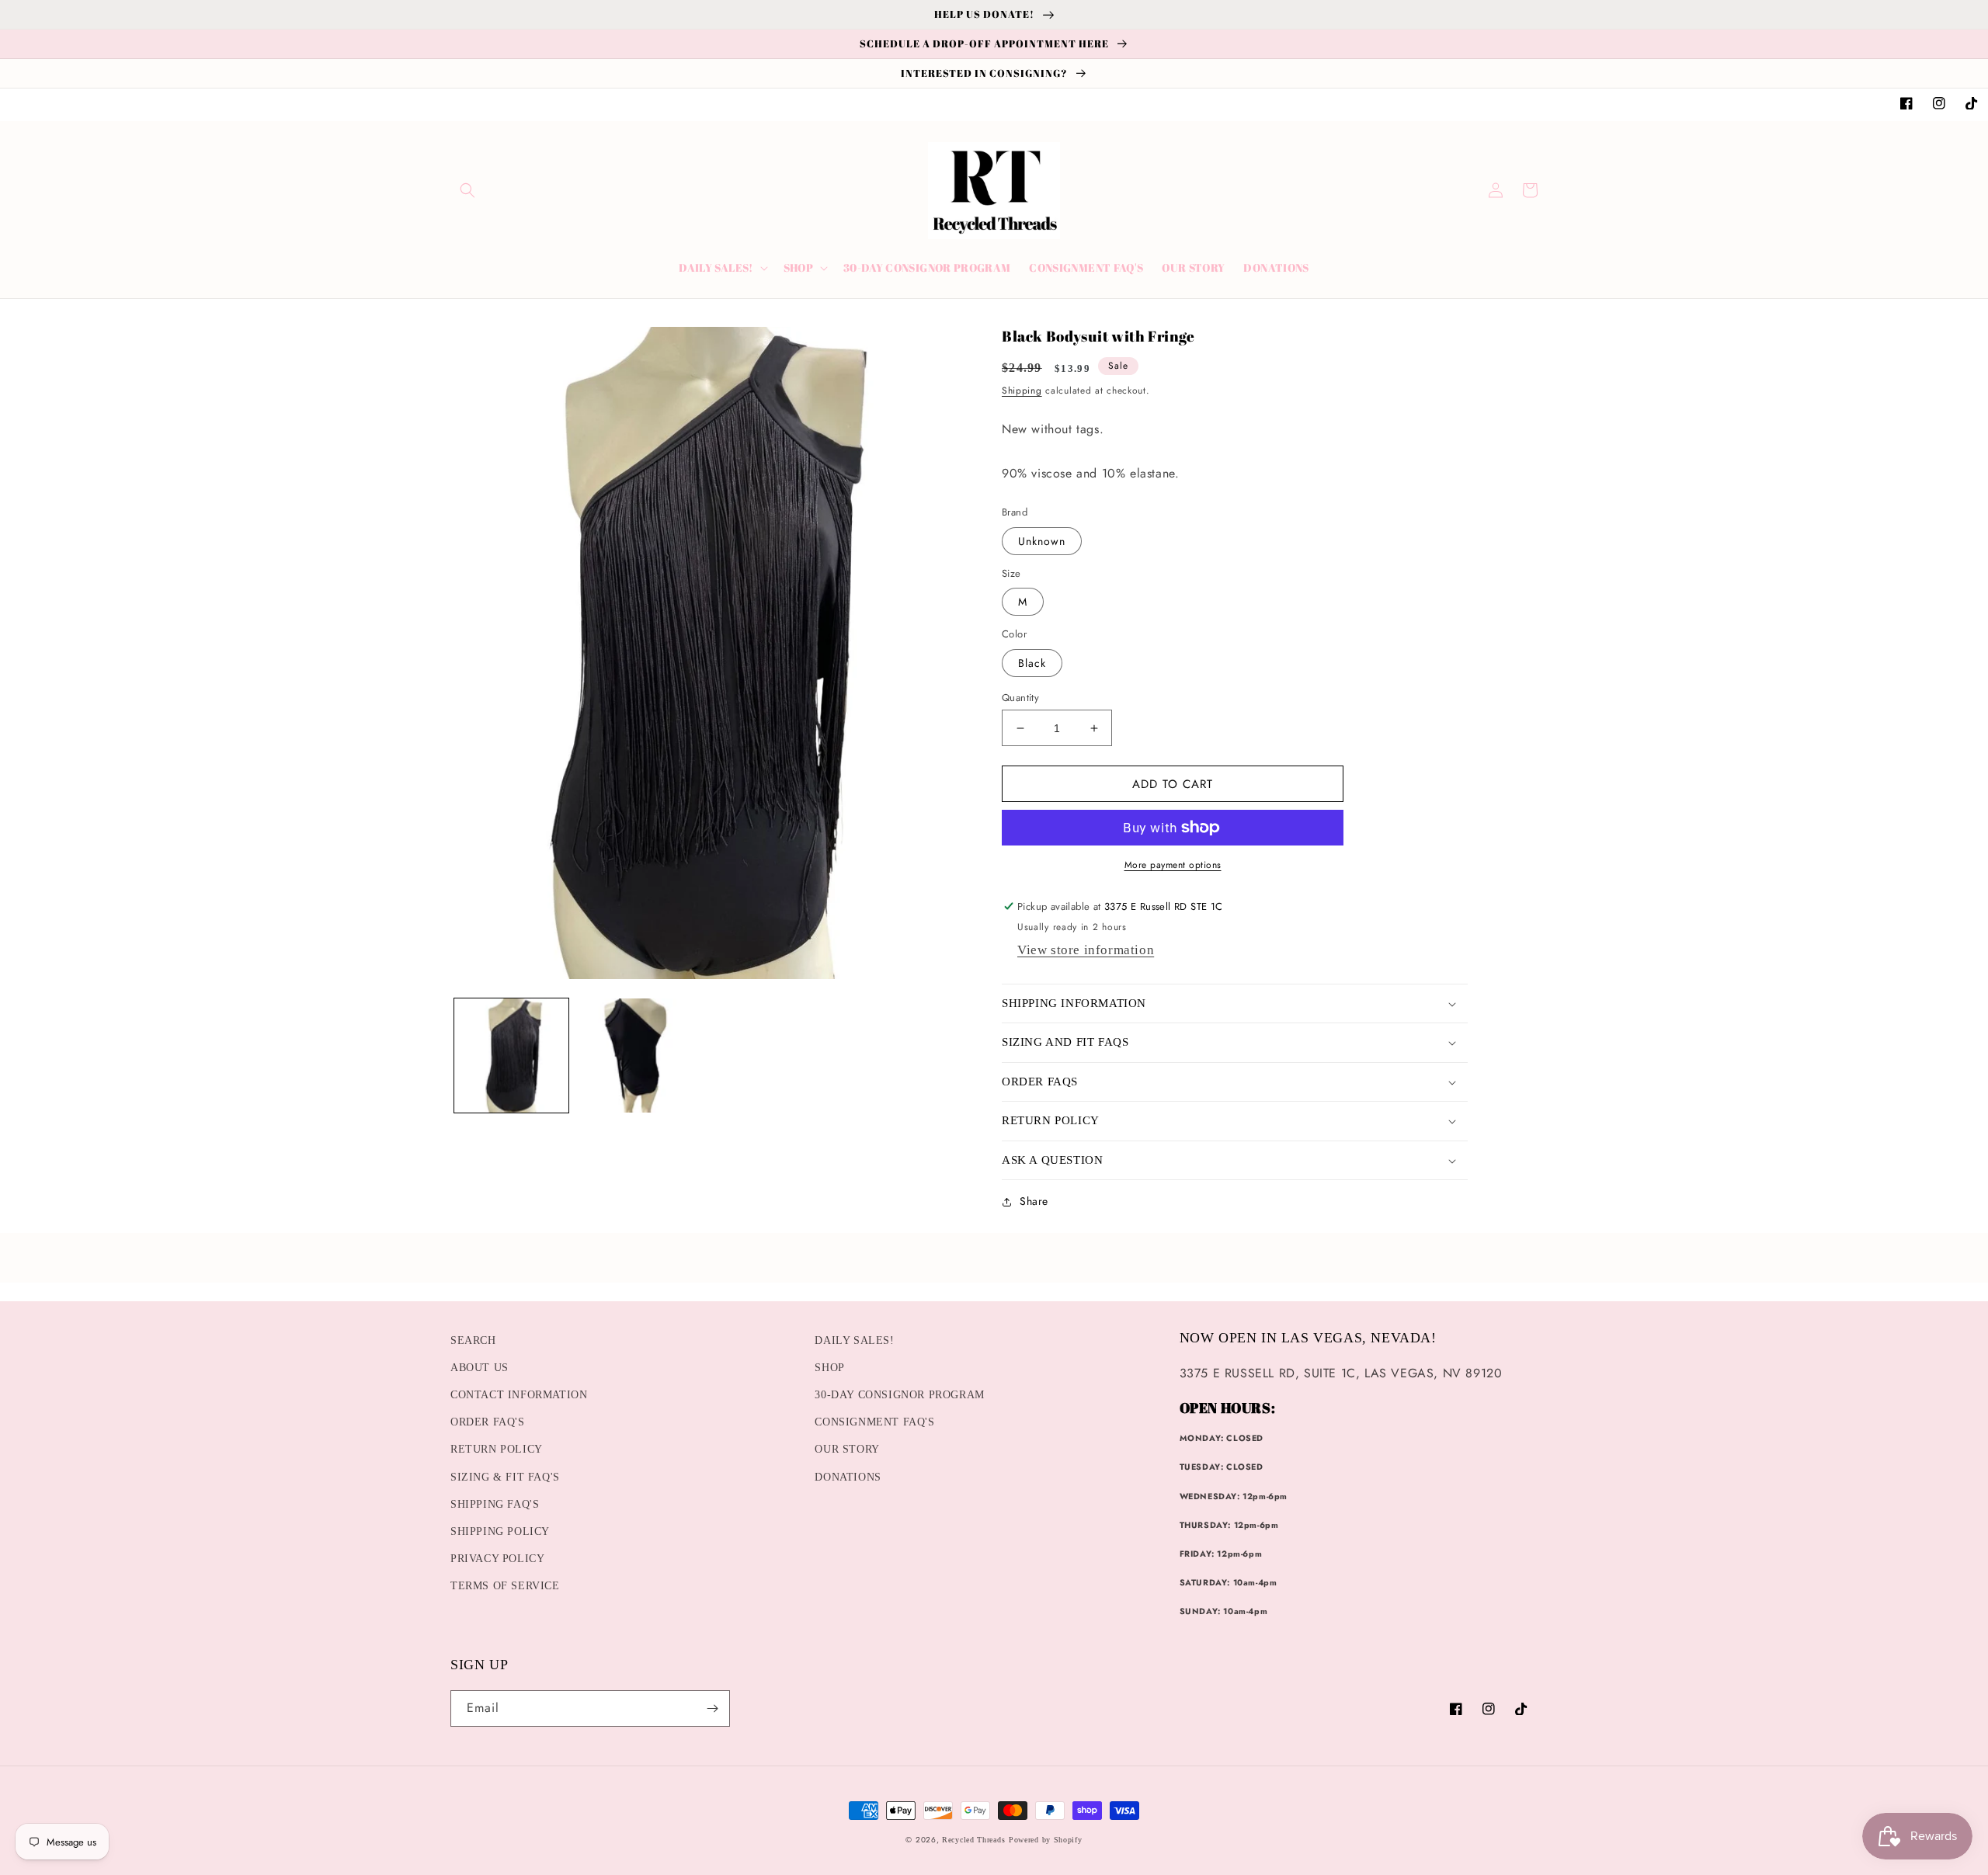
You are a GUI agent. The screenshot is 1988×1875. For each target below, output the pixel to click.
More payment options (1173, 865)
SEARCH (473, 1340)
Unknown (1042, 541)
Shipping (1022, 391)
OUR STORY (847, 1449)
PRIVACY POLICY (497, 1559)
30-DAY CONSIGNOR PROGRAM (899, 1395)
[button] (467, 190)
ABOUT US (480, 1368)
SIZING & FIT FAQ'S (505, 1477)
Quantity (1020, 698)
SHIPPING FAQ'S (495, 1504)
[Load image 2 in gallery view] (633, 1056)
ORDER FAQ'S (488, 1422)
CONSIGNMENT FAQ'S (874, 1422)
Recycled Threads (973, 1840)
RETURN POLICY (497, 1449)
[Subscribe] (712, 1708)
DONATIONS (848, 1477)
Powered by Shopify (1046, 1840)
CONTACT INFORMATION (519, 1395)
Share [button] (1034, 1201)
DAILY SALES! (854, 1340)
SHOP (829, 1368)
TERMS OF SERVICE (505, 1586)
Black (1032, 663)
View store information (1086, 950)
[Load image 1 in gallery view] (511, 1056)
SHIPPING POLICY (500, 1531)
